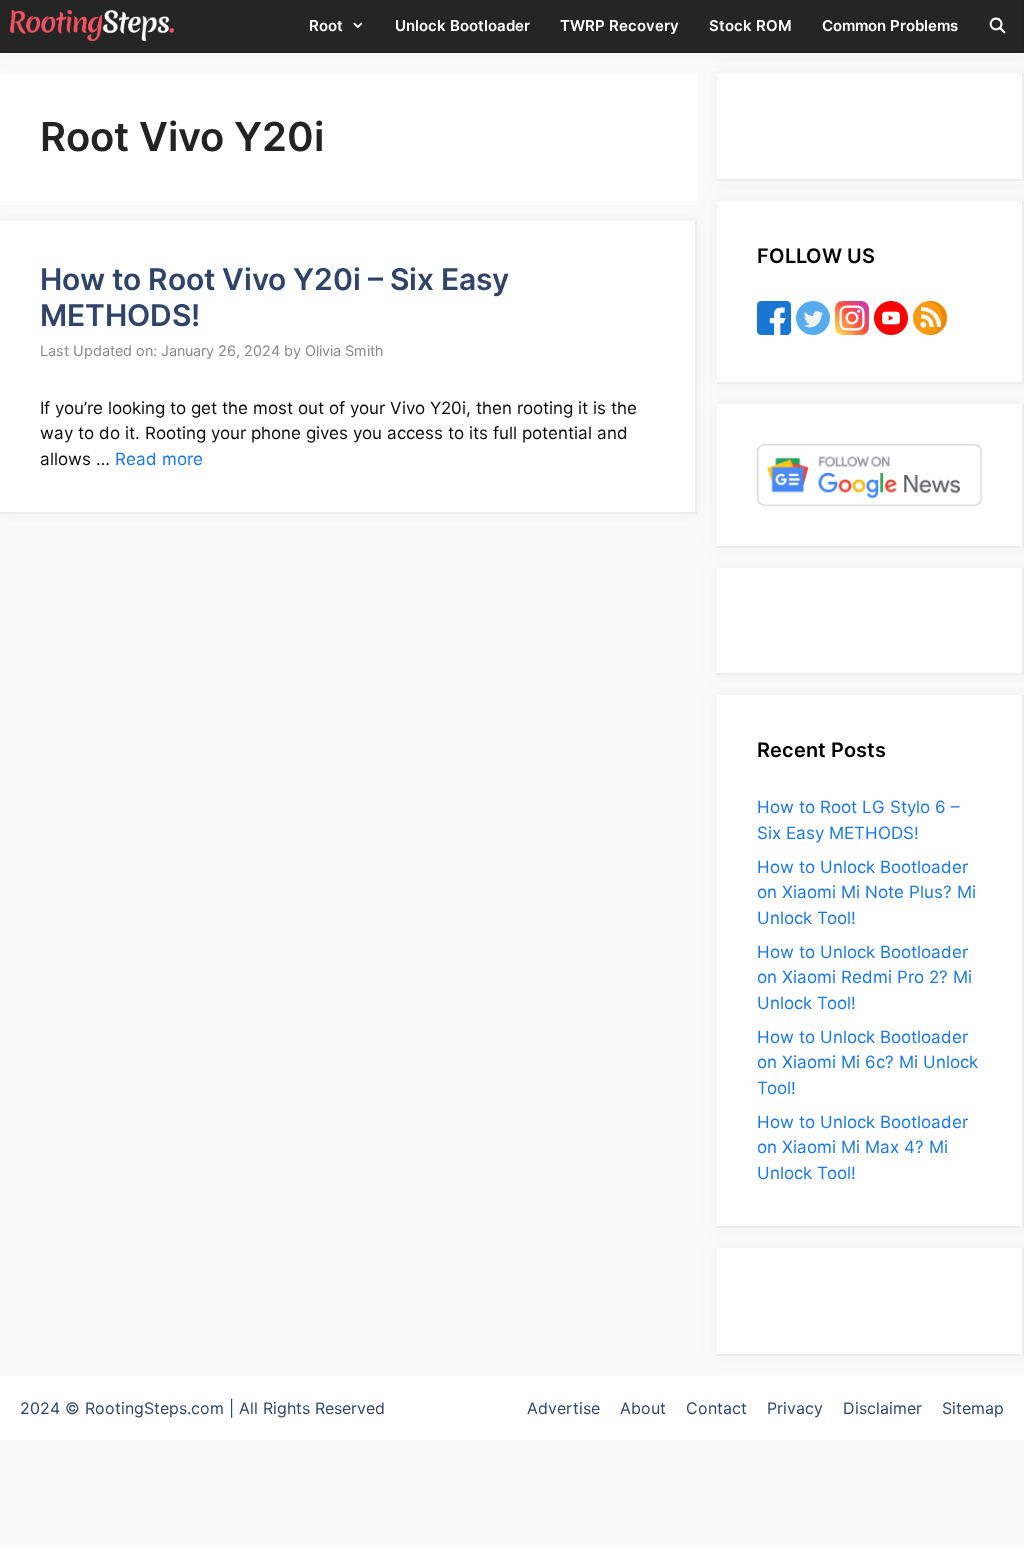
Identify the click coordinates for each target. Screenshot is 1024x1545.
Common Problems (890, 25)
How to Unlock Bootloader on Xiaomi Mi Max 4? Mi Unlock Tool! (862, 1147)
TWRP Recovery (619, 25)
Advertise (563, 1408)
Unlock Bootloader (462, 25)
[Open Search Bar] (997, 25)
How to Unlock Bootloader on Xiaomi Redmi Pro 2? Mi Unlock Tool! (864, 977)
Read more (159, 459)
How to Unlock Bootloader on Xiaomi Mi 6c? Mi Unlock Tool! (867, 1062)
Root (326, 25)
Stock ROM (750, 25)
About (643, 1408)
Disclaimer (882, 1408)
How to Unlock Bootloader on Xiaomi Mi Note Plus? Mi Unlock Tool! (866, 892)
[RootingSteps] (92, 25)
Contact (716, 1408)
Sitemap (973, 1408)
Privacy (795, 1408)
